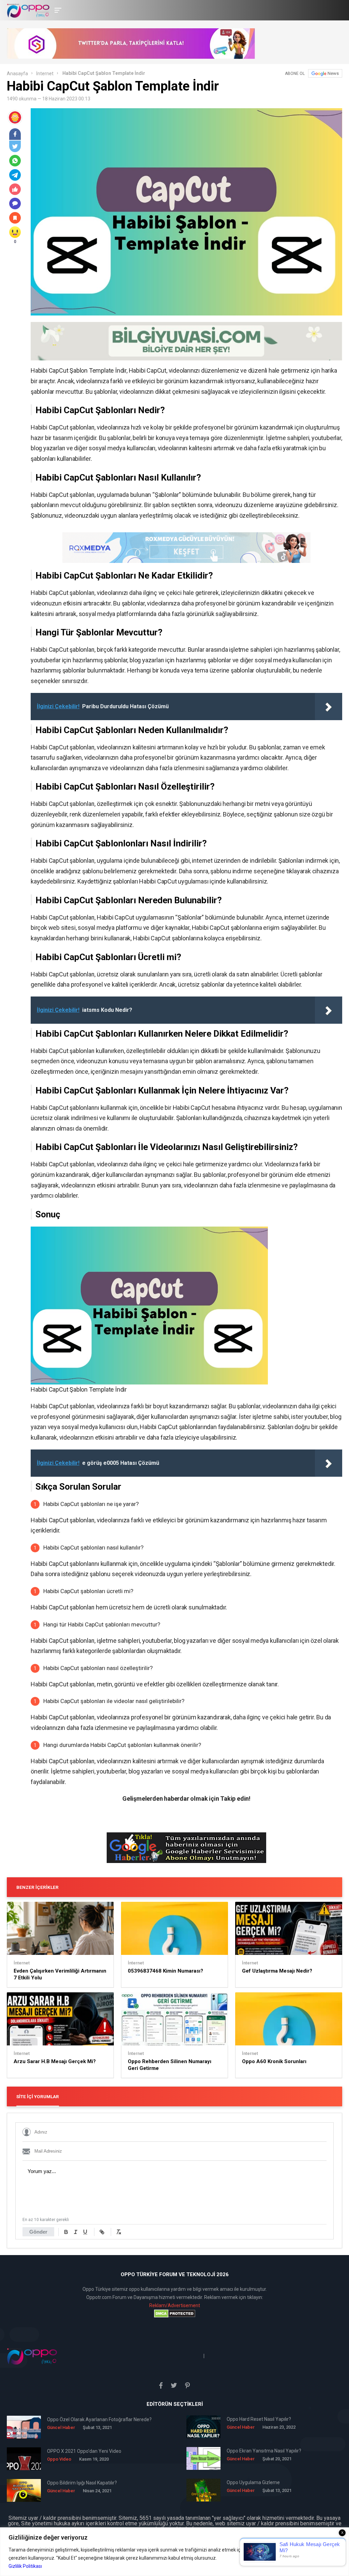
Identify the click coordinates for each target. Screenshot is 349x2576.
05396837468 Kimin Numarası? (165, 1971)
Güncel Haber (61, 2427)
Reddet (282, 2558)
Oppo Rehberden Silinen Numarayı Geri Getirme (170, 2065)
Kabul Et (322, 2558)
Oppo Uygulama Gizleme (253, 2482)
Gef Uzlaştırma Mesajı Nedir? (277, 1971)
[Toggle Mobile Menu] (57, 10)
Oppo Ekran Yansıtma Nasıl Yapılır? (264, 2451)
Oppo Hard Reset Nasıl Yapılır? (259, 2419)
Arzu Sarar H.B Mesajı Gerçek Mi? (55, 2061)
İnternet (45, 74)
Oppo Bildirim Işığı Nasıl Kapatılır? (82, 2483)
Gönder (38, 2232)
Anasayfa (17, 74)
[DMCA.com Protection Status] (174, 2314)
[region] (174, 2552)
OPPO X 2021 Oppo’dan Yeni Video (84, 2451)
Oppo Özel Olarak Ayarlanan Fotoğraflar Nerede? (99, 2419)
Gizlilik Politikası (25, 2566)
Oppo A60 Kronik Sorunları (274, 2061)
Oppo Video (59, 2459)
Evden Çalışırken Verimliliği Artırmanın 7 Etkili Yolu (60, 1974)
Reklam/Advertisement (175, 2305)
